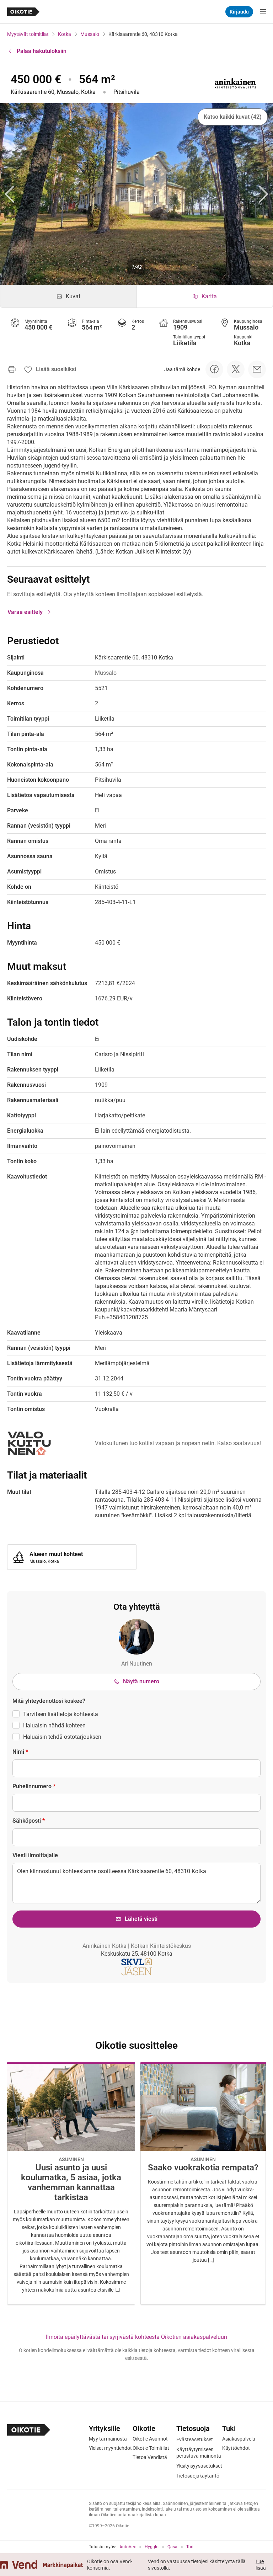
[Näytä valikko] (263, 12)
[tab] (68, 296)
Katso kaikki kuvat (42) (233, 117)
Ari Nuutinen (137, 1664)
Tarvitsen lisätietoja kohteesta (61, 1714)
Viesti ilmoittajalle (35, 1855)
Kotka (65, 34)
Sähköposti (29, 1821)
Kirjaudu (239, 12)
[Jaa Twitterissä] (236, 369)
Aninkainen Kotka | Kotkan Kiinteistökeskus (137, 1946)
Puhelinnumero (34, 1786)
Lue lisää (261, 2565)
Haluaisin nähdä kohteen (54, 1725)
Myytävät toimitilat (28, 34)
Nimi (20, 1752)
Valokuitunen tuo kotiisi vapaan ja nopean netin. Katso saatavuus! (178, 1443)
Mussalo (90, 34)
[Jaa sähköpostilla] (257, 369)
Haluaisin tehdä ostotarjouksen (62, 1737)
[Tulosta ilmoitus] (12, 369)
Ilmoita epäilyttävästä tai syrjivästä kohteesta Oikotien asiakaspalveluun (136, 2337)
